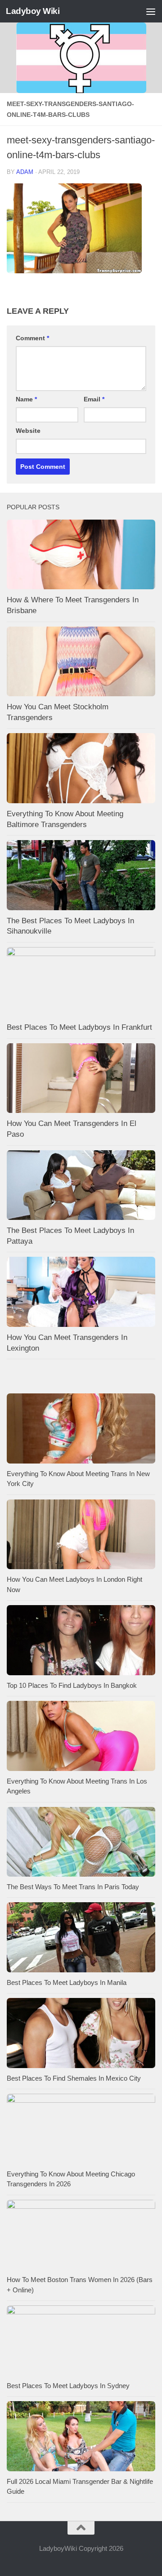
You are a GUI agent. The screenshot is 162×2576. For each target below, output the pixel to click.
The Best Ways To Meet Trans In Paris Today (73, 1887)
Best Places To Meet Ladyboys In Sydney (68, 2386)
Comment (32, 338)
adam (25, 172)
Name (26, 399)
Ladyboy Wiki (33, 11)
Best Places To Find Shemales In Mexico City (74, 2078)
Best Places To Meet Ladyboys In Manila (67, 1982)
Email (94, 399)
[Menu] (151, 11)
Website (28, 431)
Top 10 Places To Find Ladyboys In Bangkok (72, 1685)
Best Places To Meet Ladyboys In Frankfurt (79, 1027)
